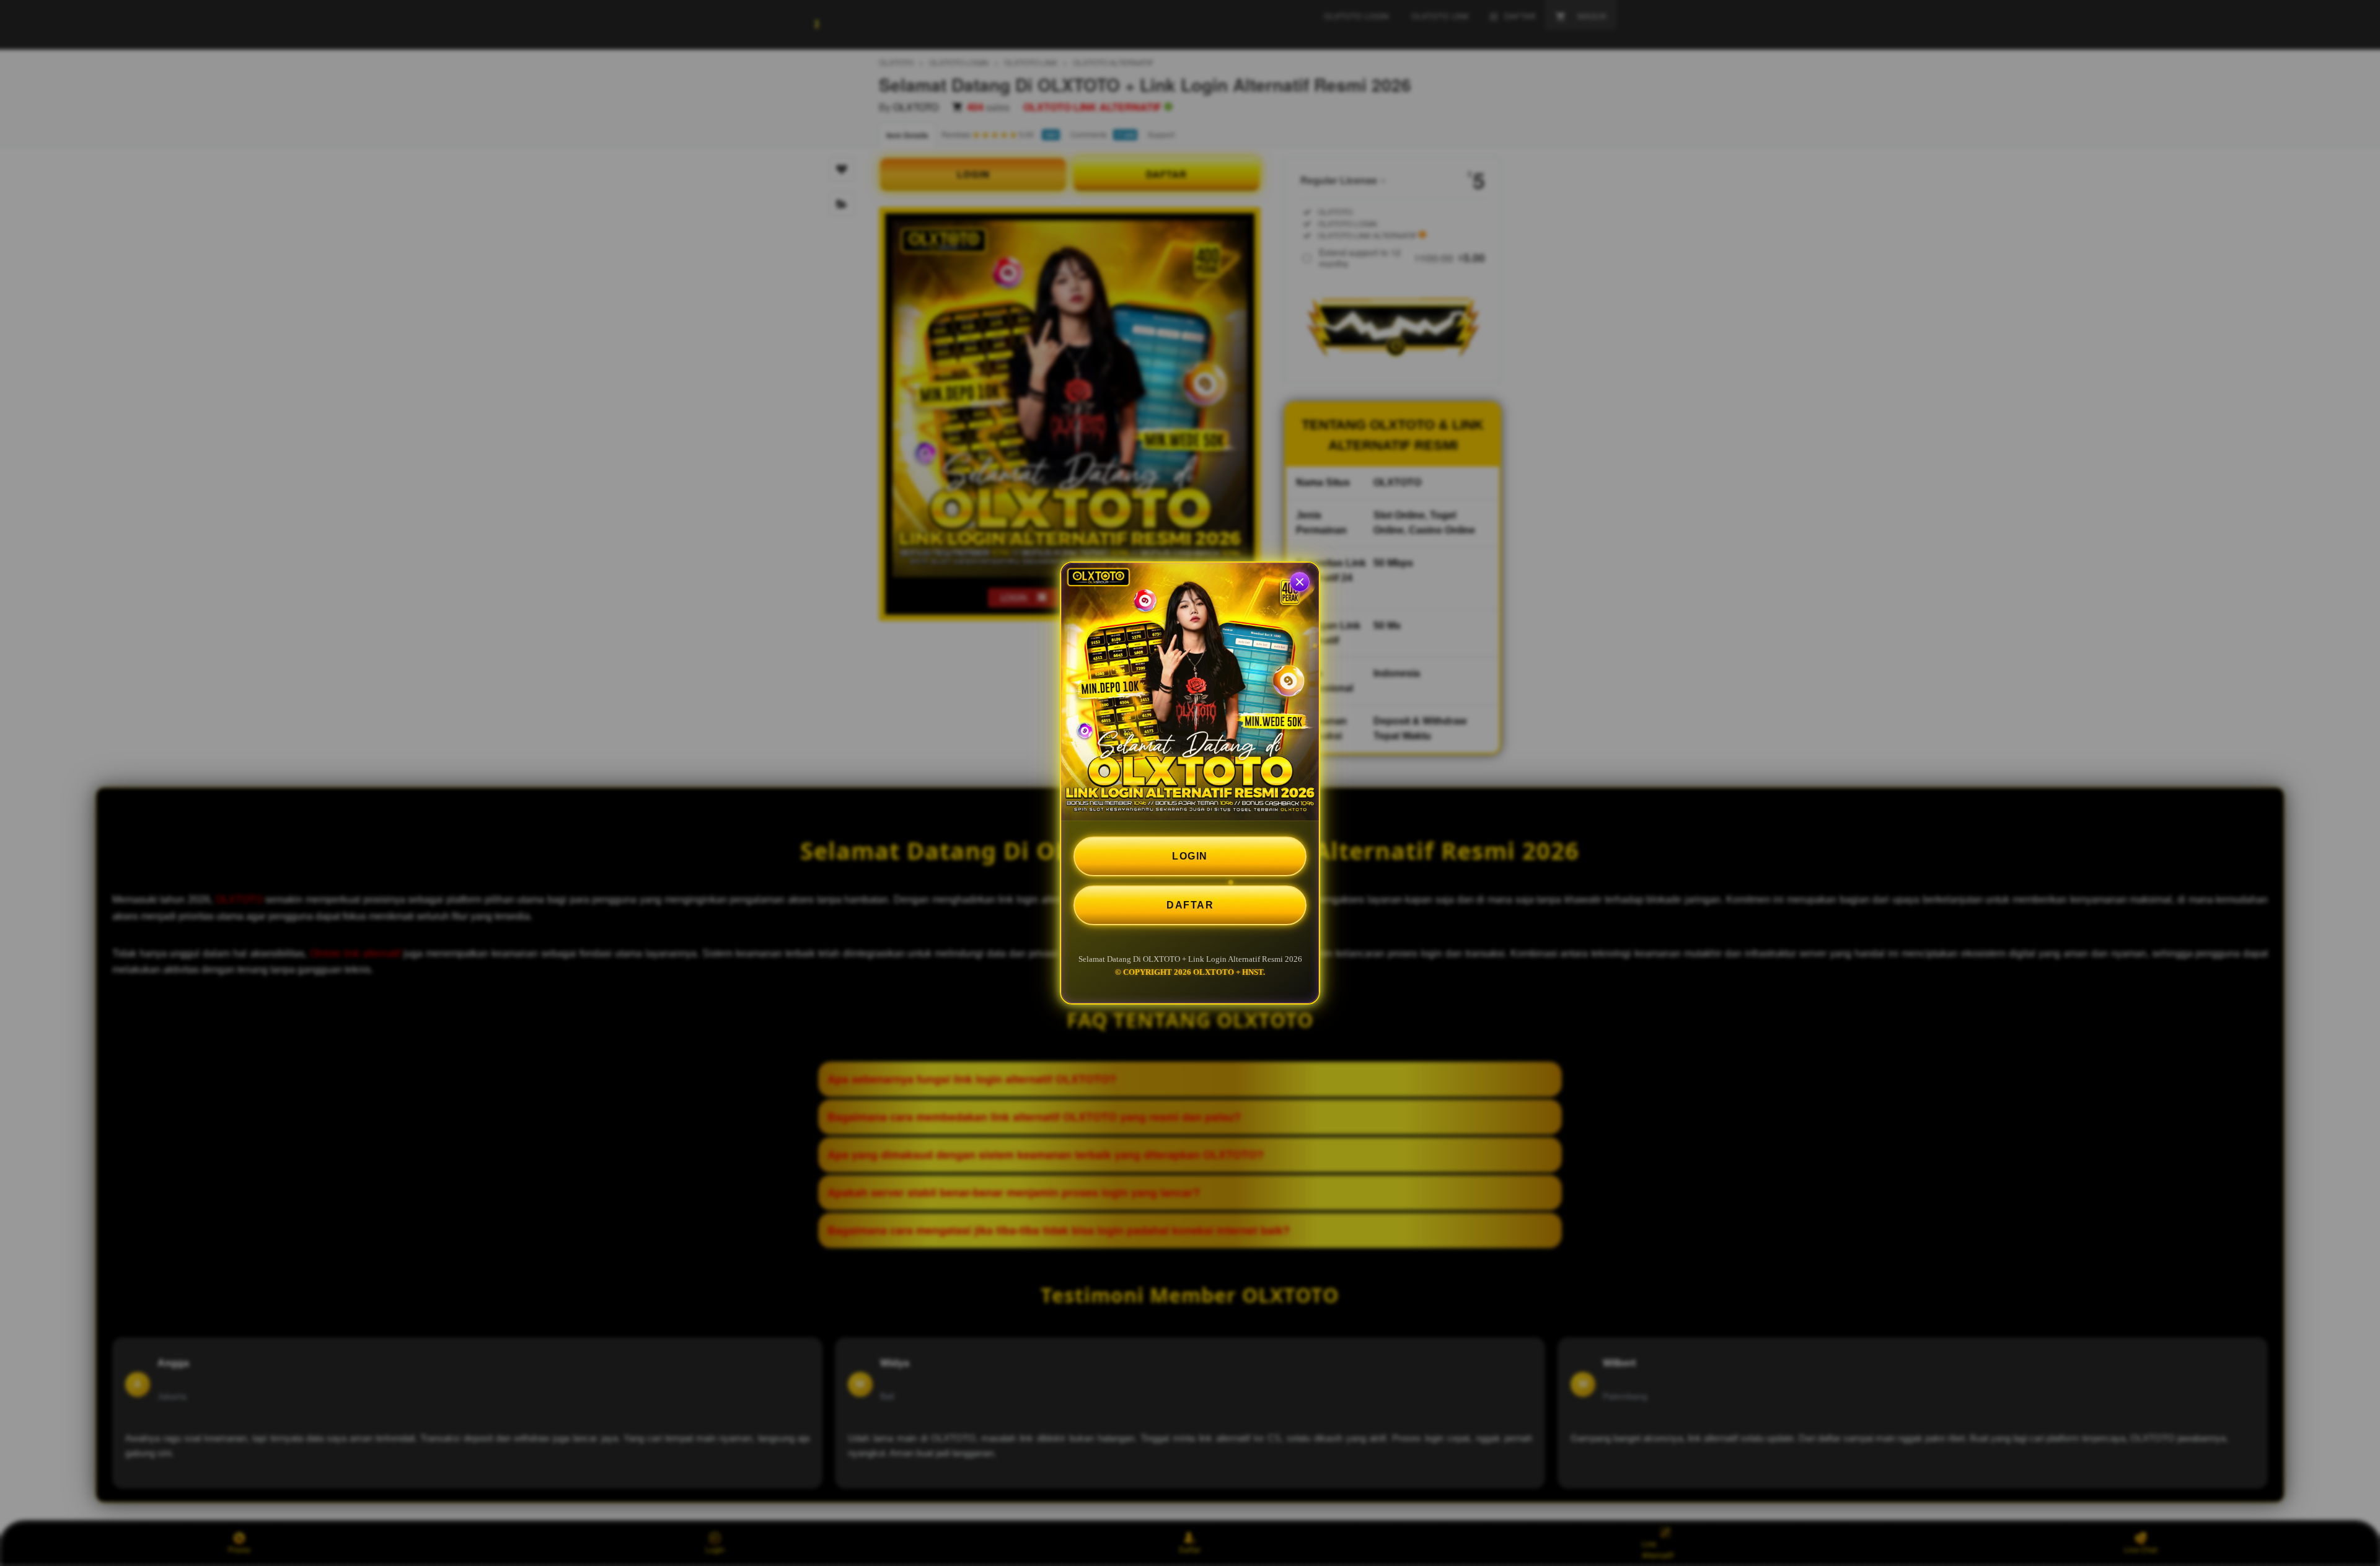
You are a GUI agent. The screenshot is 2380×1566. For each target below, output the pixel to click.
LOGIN (1190, 856)
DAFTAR (1190, 905)
